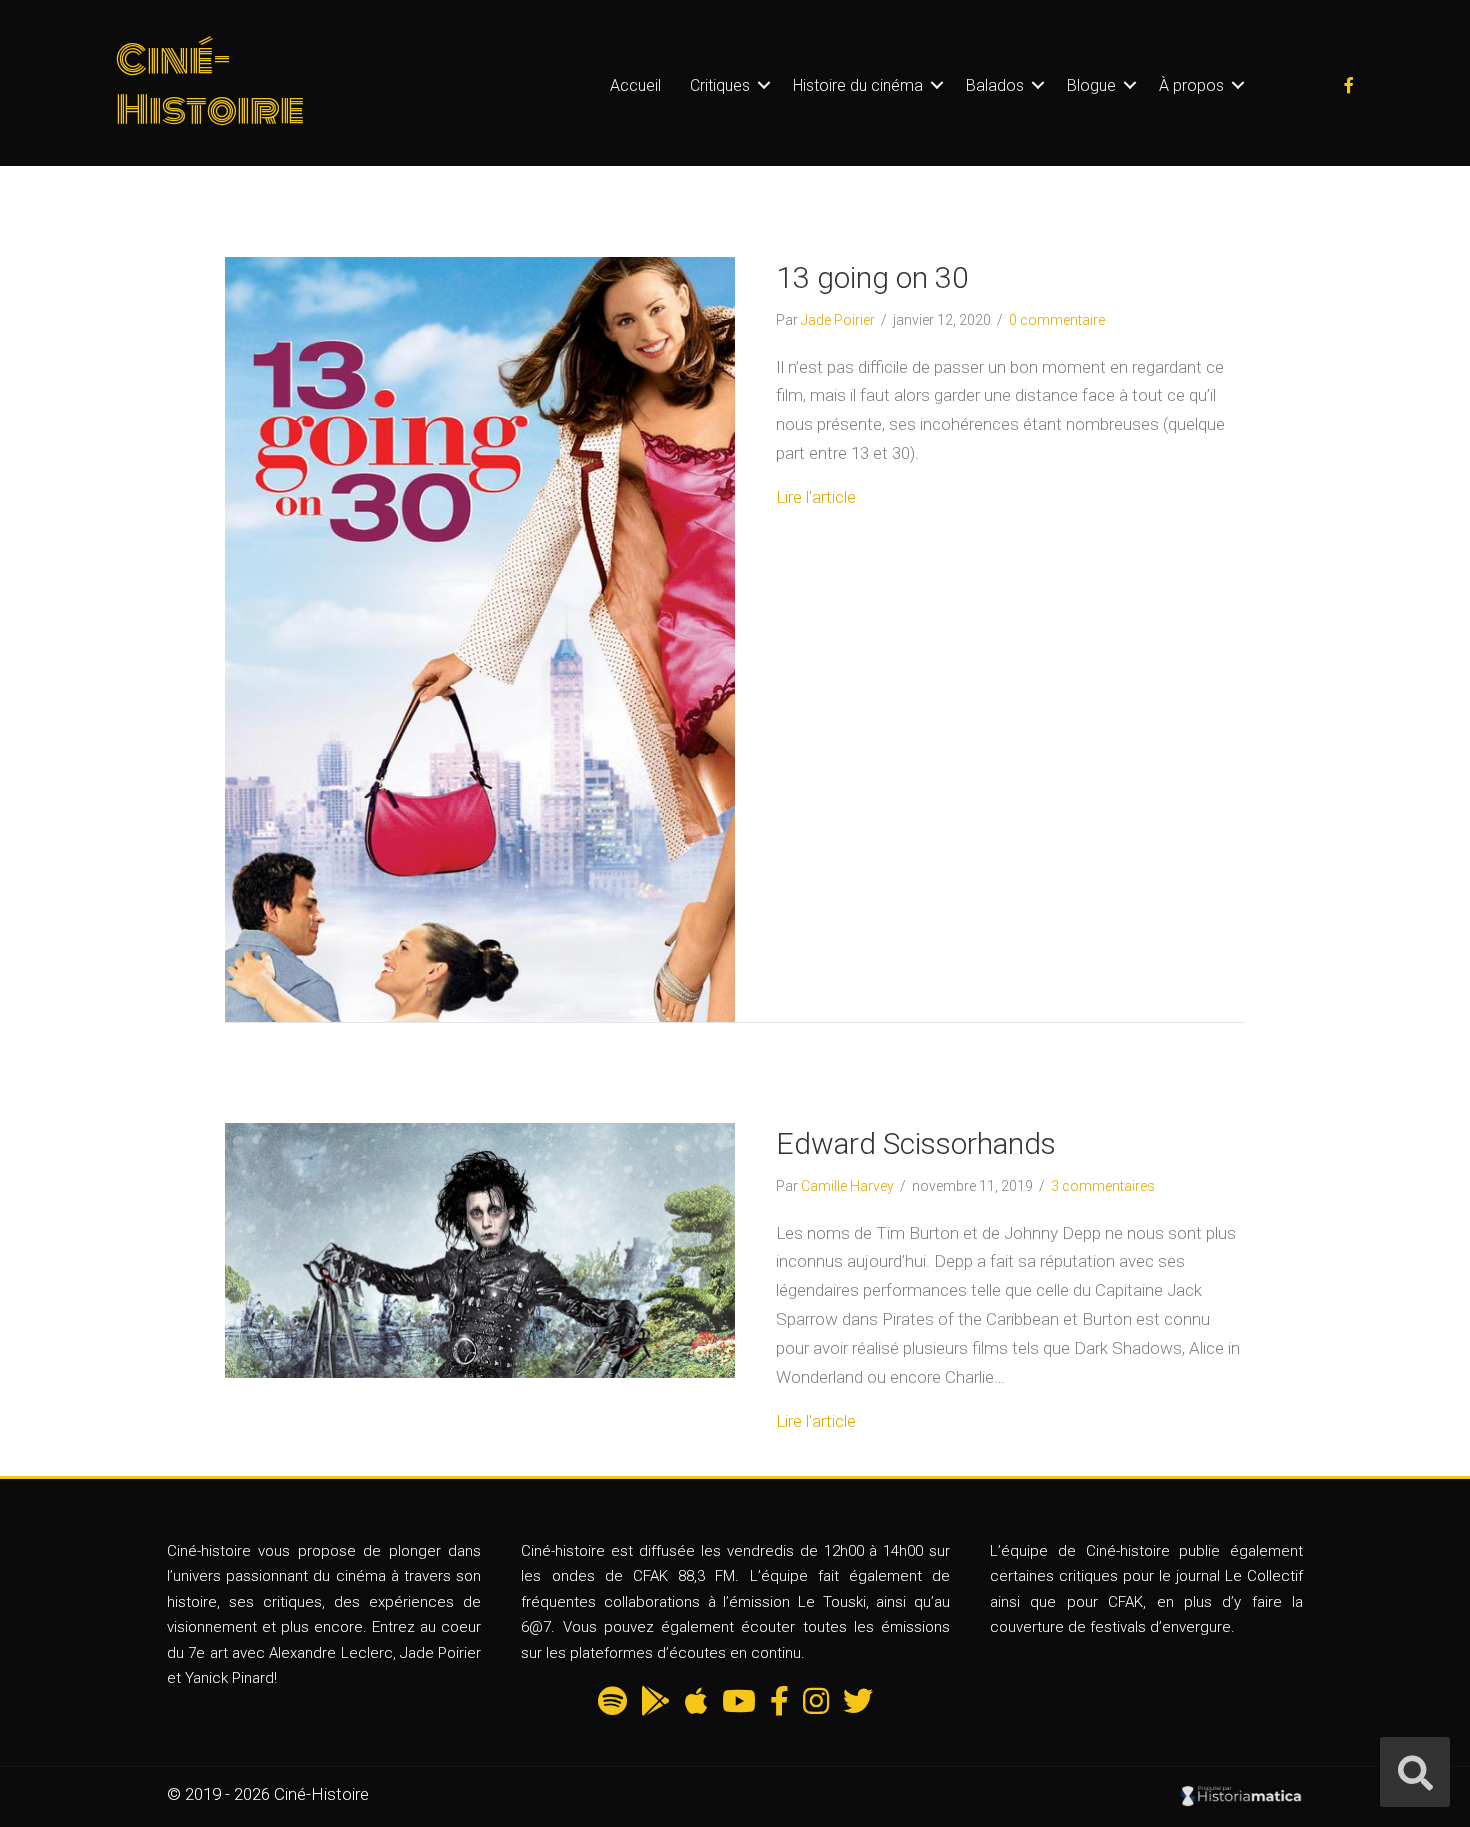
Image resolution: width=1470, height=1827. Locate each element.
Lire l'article (816, 497)
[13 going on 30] (480, 638)
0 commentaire (1057, 320)
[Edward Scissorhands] (480, 1249)
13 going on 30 (872, 277)
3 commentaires (1103, 1186)
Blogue (1091, 85)
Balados (995, 85)
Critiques (720, 85)
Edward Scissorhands (916, 1143)
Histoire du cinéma (858, 85)
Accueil (635, 85)
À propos (1191, 85)
